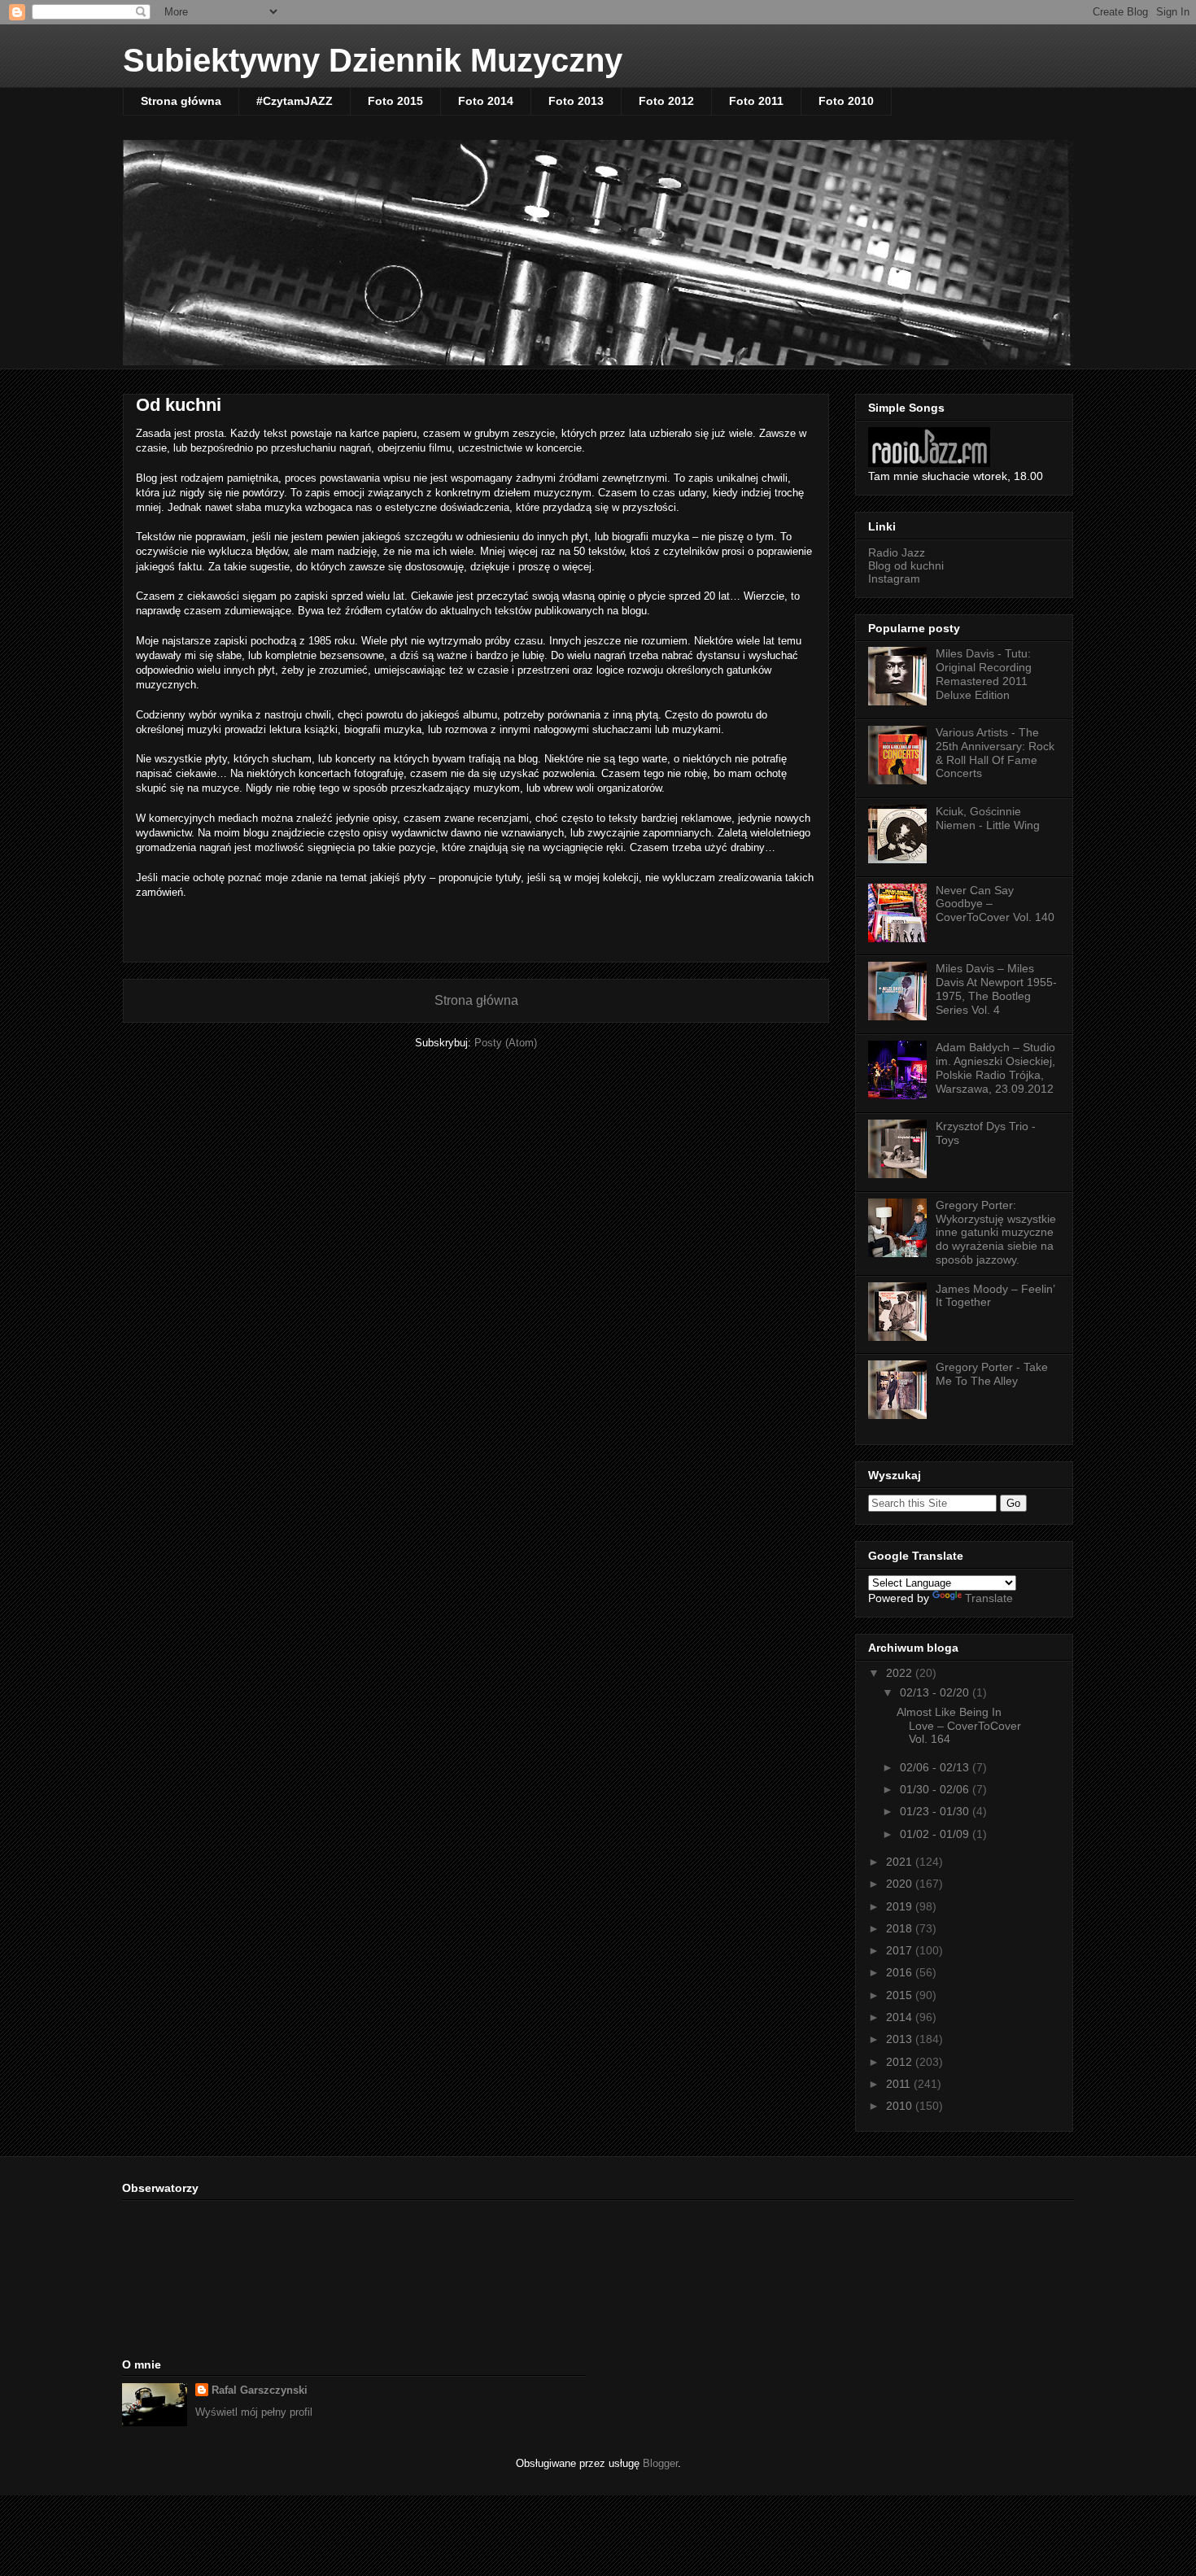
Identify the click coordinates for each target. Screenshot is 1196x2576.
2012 (901, 2062)
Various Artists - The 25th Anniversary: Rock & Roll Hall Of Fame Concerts (995, 753)
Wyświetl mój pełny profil (254, 2412)
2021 (901, 1862)
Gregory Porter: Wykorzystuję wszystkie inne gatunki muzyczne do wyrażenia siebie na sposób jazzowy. (996, 1232)
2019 (901, 1906)
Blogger (660, 2463)
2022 (901, 1673)
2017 (901, 1950)
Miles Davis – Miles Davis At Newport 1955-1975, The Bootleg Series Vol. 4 (996, 989)
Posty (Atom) (506, 1043)
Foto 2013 (576, 101)
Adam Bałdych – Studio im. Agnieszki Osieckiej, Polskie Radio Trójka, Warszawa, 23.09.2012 (995, 1068)
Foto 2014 (486, 101)
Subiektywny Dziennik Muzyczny (373, 60)
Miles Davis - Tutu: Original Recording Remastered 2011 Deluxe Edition (984, 674)
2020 (901, 1884)
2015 (901, 1995)
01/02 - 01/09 (936, 1834)
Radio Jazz (897, 552)
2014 (901, 2017)
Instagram (894, 579)
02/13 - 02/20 (936, 1692)
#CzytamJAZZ (295, 101)
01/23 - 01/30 (936, 1811)
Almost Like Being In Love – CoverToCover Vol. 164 (959, 1726)
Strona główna (181, 101)
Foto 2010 (846, 101)
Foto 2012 (666, 101)
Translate (989, 1598)
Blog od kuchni (906, 565)
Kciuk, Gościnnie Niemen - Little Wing (988, 818)
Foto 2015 (395, 101)
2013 (901, 2039)
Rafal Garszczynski (260, 2390)
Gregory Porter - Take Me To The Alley (992, 1374)
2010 (901, 2106)
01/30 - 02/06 (936, 1789)
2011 (900, 2084)
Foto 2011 (756, 101)
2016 (901, 1972)
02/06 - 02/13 (936, 1767)
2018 (901, 1928)
